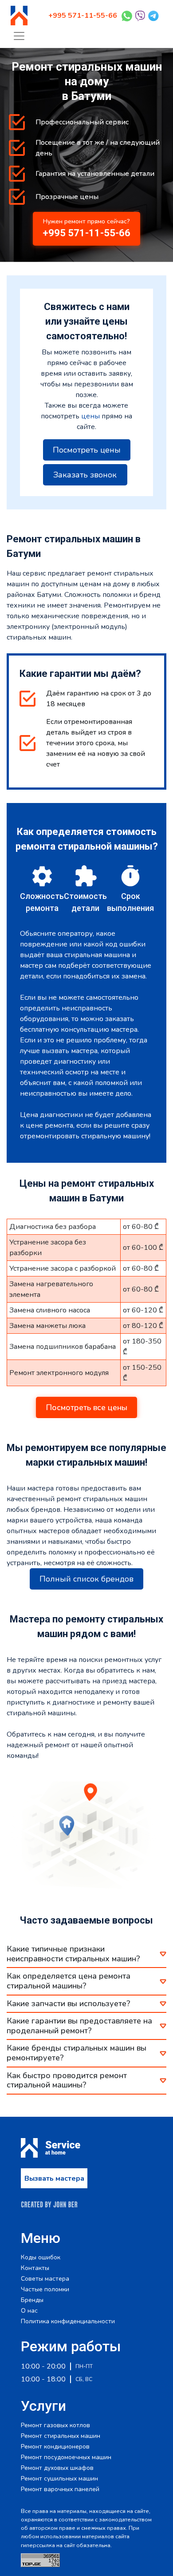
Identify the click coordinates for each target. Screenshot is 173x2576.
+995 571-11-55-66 (83, 16)
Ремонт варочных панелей (60, 2489)
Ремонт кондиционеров (55, 2447)
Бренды (32, 2300)
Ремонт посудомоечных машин (66, 2457)
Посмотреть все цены (86, 1407)
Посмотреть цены (87, 450)
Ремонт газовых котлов (55, 2425)
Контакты (35, 2268)
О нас (29, 2311)
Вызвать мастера (54, 2178)
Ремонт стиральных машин (61, 2436)
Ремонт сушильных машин (59, 2479)
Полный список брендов (86, 1579)
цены (90, 416)
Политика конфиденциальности (68, 2322)
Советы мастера (45, 2279)
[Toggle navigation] (19, 36)
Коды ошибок (41, 2258)
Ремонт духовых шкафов (57, 2468)
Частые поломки (45, 2290)
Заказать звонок (85, 475)
